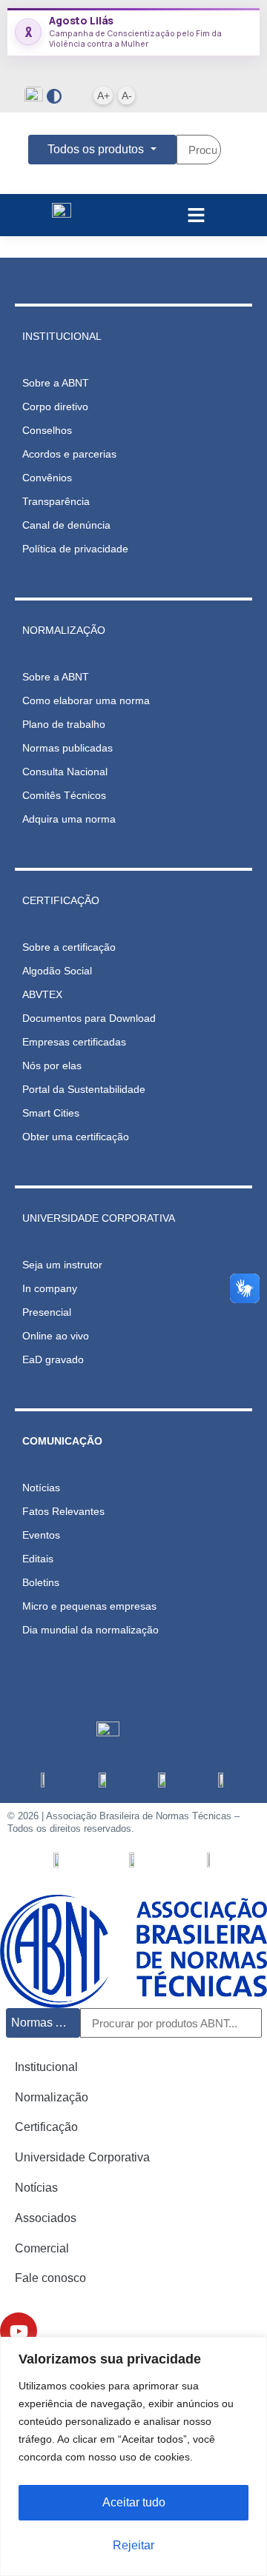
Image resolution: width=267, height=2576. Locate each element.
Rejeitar (133, 2545)
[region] (133, 2456)
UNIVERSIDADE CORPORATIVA (99, 1218)
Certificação (46, 2127)
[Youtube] (19, 2331)
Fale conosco (50, 2278)
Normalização (52, 2097)
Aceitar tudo (134, 2502)
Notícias (36, 2188)
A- (127, 96)
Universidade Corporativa (82, 2157)
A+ (103, 96)
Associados (46, 2218)
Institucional (46, 2067)
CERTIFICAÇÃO (61, 900)
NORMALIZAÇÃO (64, 630)
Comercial (42, 2248)
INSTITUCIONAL (62, 336)
